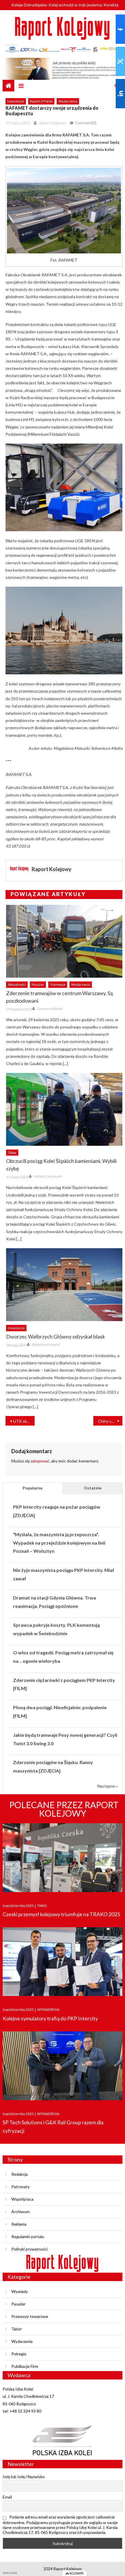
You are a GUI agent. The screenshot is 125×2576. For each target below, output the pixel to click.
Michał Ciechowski (48, 1176)
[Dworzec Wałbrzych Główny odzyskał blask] (64, 1285)
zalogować (40, 1461)
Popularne (33, 1488)
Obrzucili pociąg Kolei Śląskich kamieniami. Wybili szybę (61, 1165)
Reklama (19, 2224)
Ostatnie (93, 1488)
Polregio (19, 2354)
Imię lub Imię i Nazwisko (24, 2477)
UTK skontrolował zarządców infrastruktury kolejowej (24, 1421)
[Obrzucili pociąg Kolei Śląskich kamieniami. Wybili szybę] (64, 1109)
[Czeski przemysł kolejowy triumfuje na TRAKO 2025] (63, 1858)
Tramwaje (58, 985)
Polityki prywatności (30, 2249)
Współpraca (22, 2199)
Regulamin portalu (28, 2237)
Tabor (12, 1153)
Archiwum (20, 2212)
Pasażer (38, 985)
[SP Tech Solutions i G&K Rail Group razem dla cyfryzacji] (63, 2066)
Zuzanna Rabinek (50, 1009)
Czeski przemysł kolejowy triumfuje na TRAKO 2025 (61, 1914)
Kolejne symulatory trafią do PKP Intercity (50, 2018)
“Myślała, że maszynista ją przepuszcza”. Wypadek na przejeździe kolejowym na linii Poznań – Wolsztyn (59, 1543)
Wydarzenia (68, 101)
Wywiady (20, 2291)
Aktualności (17, 985)
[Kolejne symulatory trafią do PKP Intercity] (63, 1962)
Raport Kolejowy (52, 123)
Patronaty (20, 2187)
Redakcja (19, 2174)
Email (7, 2497)
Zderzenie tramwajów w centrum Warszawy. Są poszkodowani (59, 997)
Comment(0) (86, 123)
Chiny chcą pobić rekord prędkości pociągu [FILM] (110, 1421)
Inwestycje (16, 101)
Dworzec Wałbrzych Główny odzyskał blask (56, 1336)
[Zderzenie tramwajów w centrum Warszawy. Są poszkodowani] (64, 941)
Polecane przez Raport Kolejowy (64, 1809)
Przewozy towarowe (30, 2316)
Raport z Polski (41, 101)
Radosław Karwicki (46, 1344)
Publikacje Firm (25, 2366)
